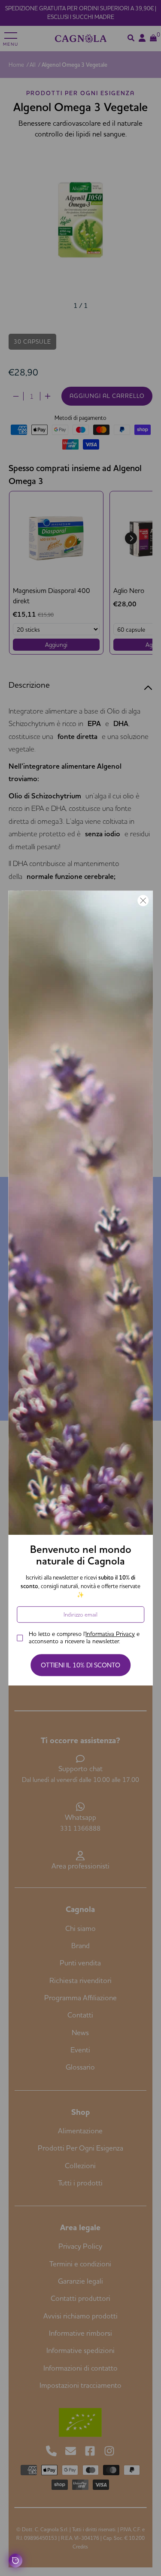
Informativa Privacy (110, 1634)
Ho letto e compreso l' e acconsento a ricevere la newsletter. (84, 1638)
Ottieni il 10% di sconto (80, 1665)
